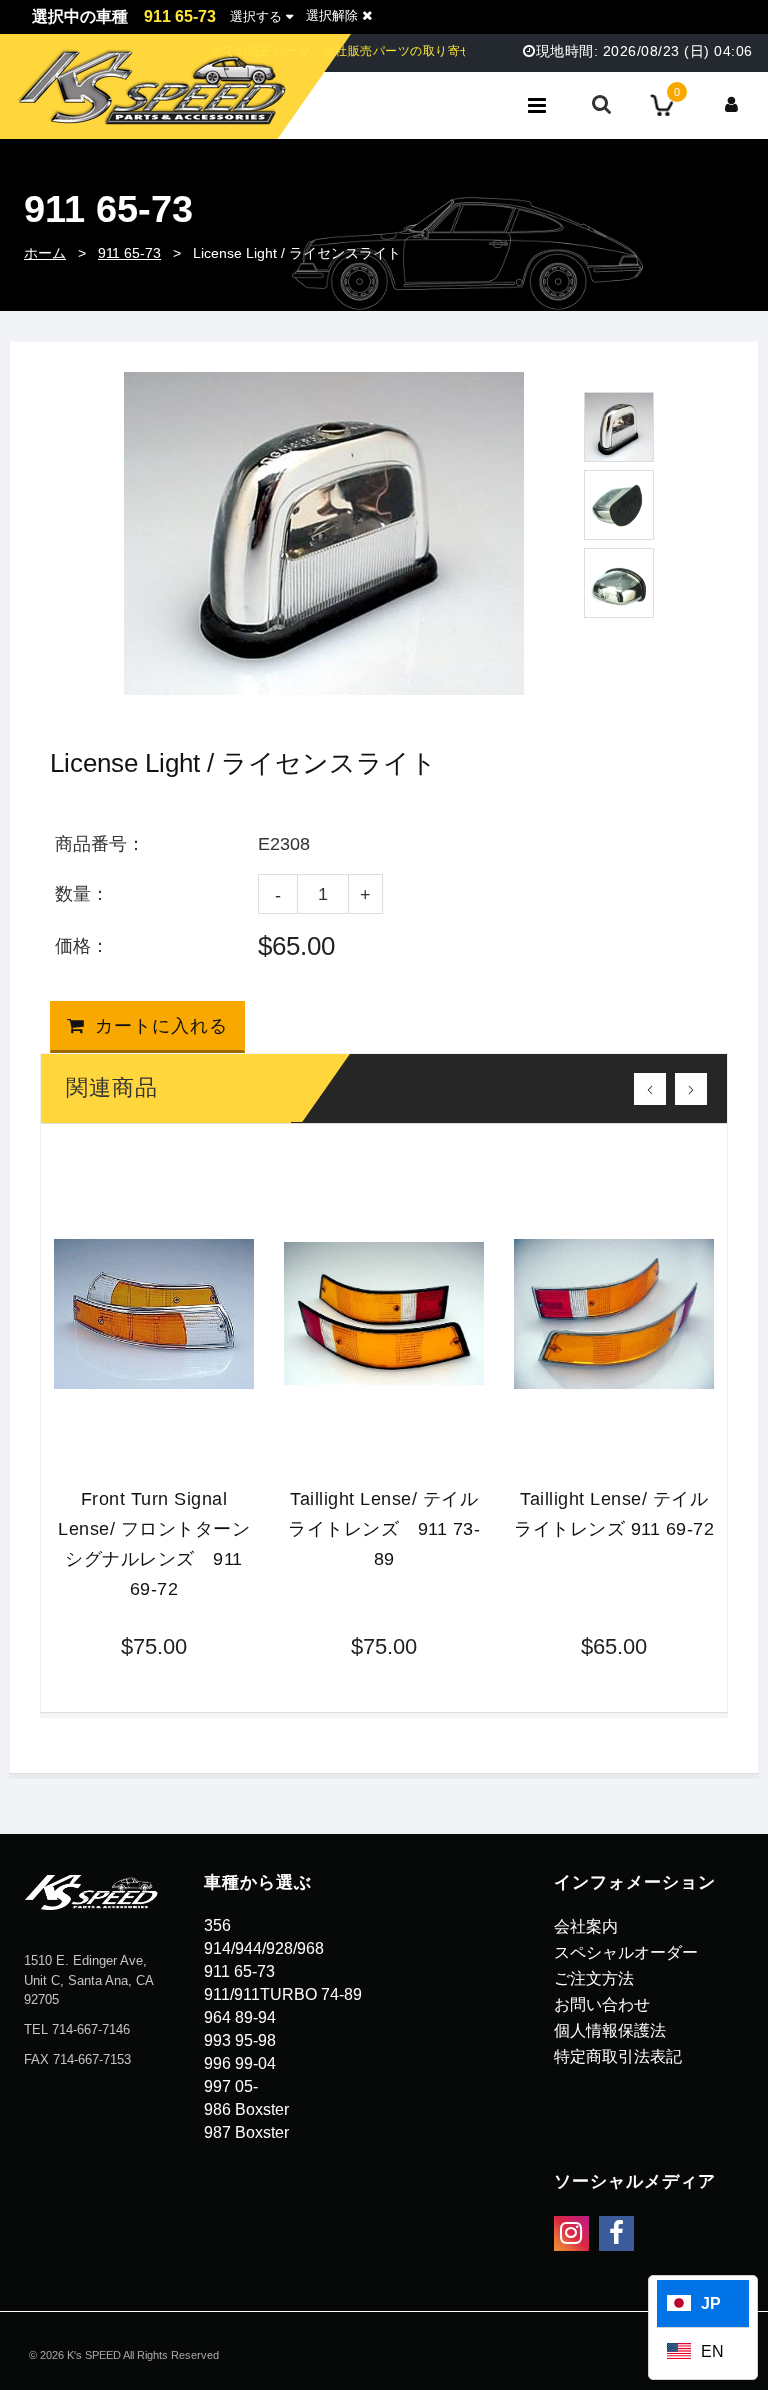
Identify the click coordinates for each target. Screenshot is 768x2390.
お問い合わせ (602, 2004)
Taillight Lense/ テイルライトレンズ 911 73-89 (384, 1529)
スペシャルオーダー (626, 1952)
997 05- (231, 2086)
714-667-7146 (91, 2029)
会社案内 (586, 1926)
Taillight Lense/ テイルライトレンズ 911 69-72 (614, 1514)
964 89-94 (240, 2017)
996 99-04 (240, 2063)
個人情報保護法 (610, 2030)
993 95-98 (240, 2040)
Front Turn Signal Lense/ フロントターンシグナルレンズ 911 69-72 (154, 1544)
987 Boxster (246, 2132)
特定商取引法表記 (618, 2056)
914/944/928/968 (264, 1948)
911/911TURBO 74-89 (283, 1994)
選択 (256, 16)
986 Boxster (246, 2109)
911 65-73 (129, 253)
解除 (334, 15)
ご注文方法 (594, 1978)
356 (217, 1925)
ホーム (45, 253)
